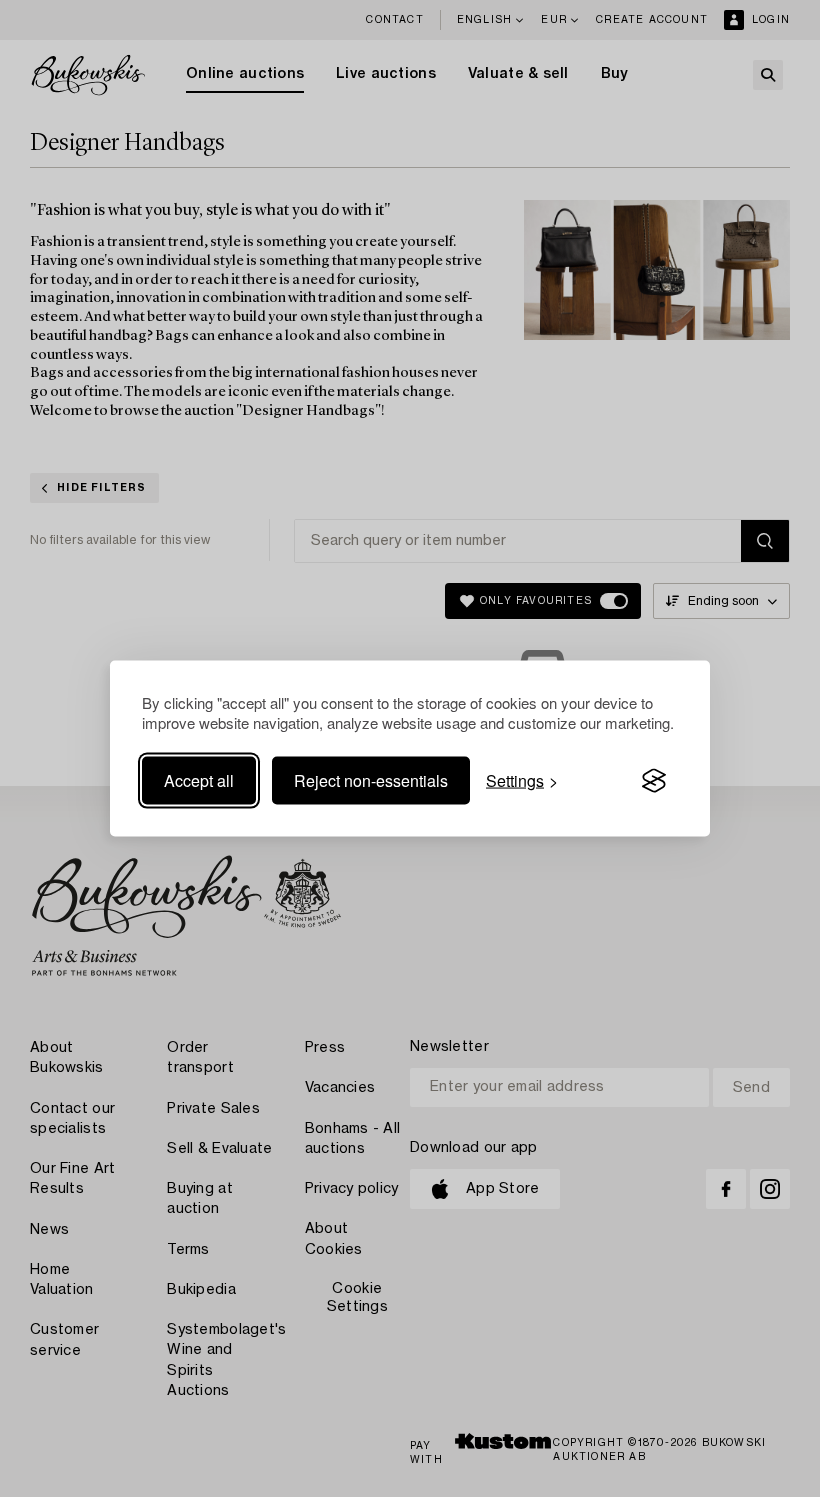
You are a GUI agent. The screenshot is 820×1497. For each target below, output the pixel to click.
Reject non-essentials (371, 780)
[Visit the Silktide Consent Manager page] (654, 781)
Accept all (199, 780)
